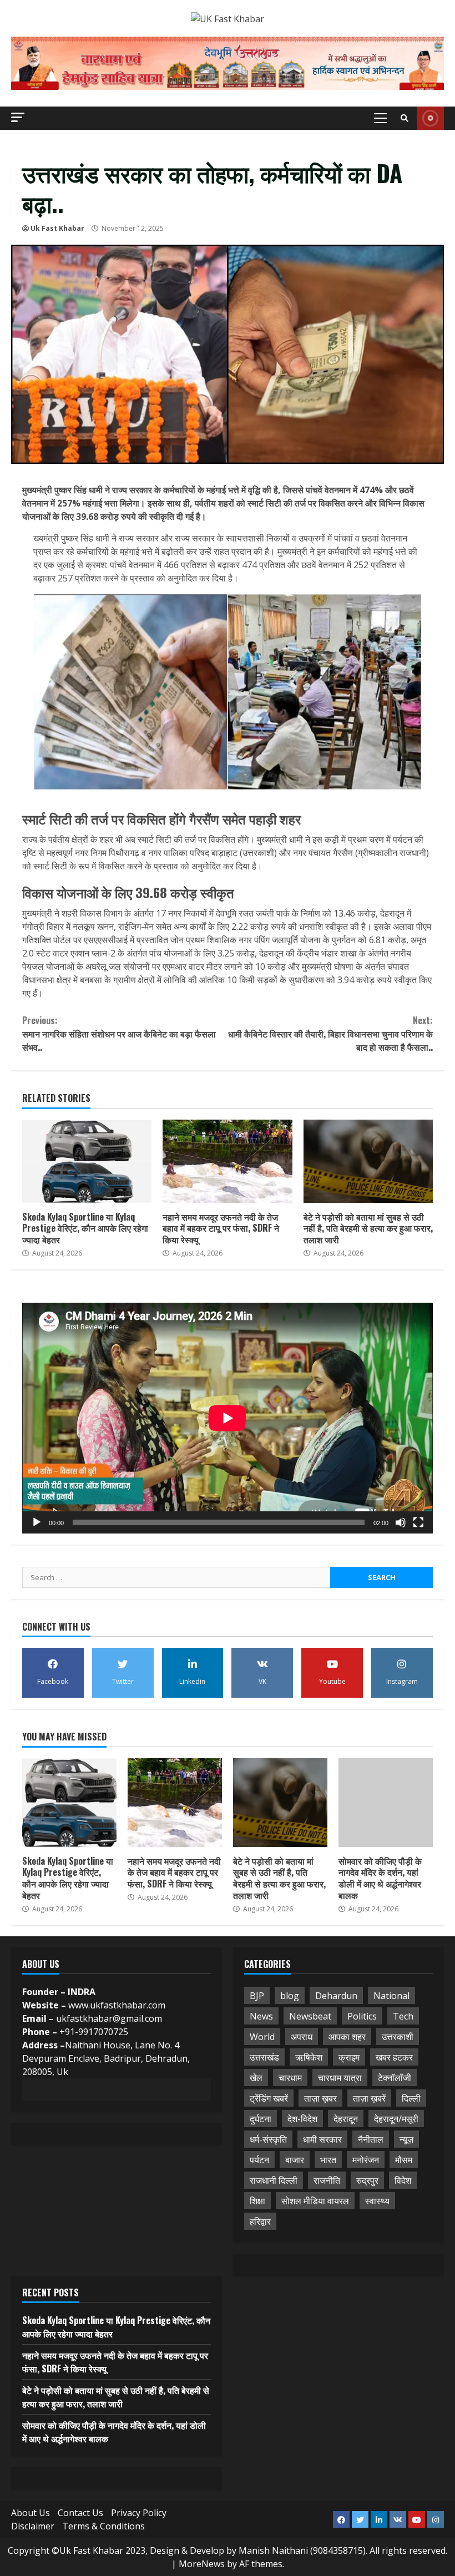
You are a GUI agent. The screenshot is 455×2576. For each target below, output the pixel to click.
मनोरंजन (366, 2160)
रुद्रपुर (367, 2180)
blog (290, 1996)
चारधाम (290, 2078)
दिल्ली (411, 2098)
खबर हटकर (394, 2057)
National (391, 1996)
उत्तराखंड (264, 2057)
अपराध (302, 2037)
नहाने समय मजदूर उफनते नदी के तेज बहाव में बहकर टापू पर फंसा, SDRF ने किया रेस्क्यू (227, 1161)
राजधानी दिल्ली (274, 2180)
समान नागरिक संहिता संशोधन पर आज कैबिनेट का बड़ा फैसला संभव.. (119, 1034)
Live (430, 118)
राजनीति (327, 2180)
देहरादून (346, 2119)
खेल (256, 2078)
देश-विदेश (302, 2119)
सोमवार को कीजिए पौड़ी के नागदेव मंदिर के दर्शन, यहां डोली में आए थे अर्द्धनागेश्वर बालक (386, 1803)
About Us (31, 2513)
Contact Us (80, 2513)
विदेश (403, 2180)
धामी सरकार (322, 2139)
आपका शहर (347, 2037)
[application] (228, 1418)
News (261, 2016)
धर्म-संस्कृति (268, 2139)
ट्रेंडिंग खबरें (269, 2098)
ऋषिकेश (309, 2057)
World (262, 2037)
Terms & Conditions (103, 2526)
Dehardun (336, 1996)
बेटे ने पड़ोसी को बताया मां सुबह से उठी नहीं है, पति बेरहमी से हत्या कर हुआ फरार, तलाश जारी (368, 1161)
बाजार (295, 2160)
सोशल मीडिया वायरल (315, 2201)
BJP (257, 1996)
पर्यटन (259, 2160)
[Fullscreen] (418, 1522)
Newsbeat (310, 2016)
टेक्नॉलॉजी (395, 2078)
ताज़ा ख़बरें (369, 2098)
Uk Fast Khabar (57, 228)
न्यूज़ (406, 2139)
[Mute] (401, 1522)
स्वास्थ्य (377, 2201)
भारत (328, 2160)
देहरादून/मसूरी (396, 2119)
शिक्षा (257, 2201)
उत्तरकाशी (398, 2037)
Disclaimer (33, 2526)
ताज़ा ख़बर (320, 2098)
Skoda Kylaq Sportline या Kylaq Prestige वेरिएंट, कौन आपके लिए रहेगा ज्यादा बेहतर (87, 1161)
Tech (403, 2016)
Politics (362, 2016)
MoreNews (202, 2564)
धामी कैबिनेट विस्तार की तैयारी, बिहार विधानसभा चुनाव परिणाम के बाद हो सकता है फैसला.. (330, 1034)
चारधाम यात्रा (340, 2078)
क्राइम (349, 2057)
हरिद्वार (260, 2221)
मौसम (404, 2160)
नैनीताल (371, 2139)
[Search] (405, 118)
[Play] (37, 1522)
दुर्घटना (261, 2119)
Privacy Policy (139, 2513)
